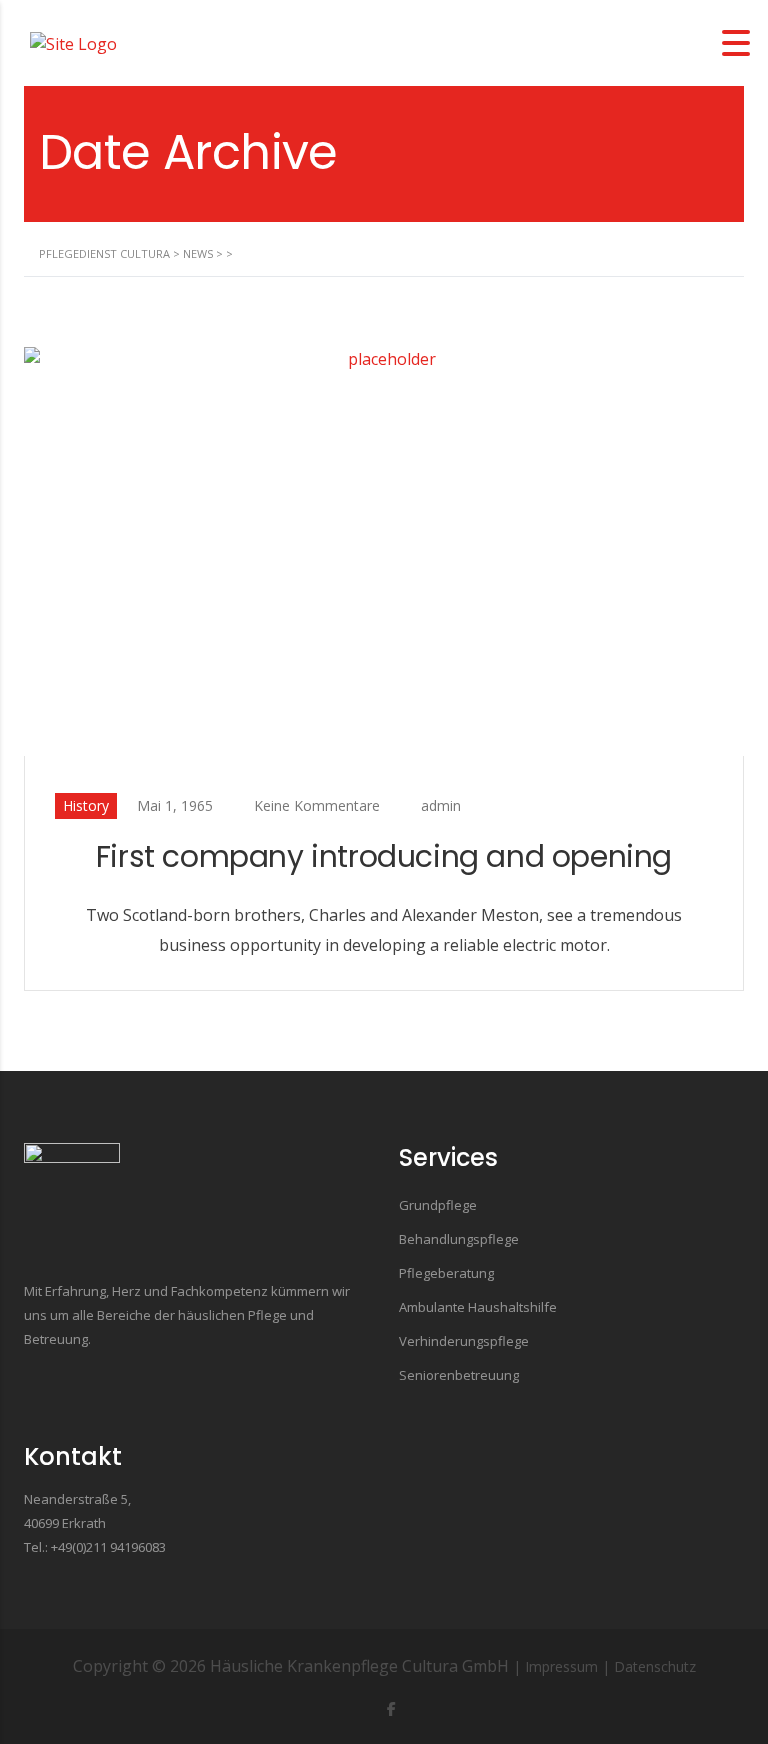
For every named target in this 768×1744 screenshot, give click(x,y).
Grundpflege (438, 1205)
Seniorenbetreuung (459, 1375)
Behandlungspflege (459, 1239)
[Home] (73, 42)
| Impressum (555, 1666)
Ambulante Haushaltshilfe (478, 1307)
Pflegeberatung (446, 1273)
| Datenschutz (649, 1666)
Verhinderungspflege (464, 1341)
